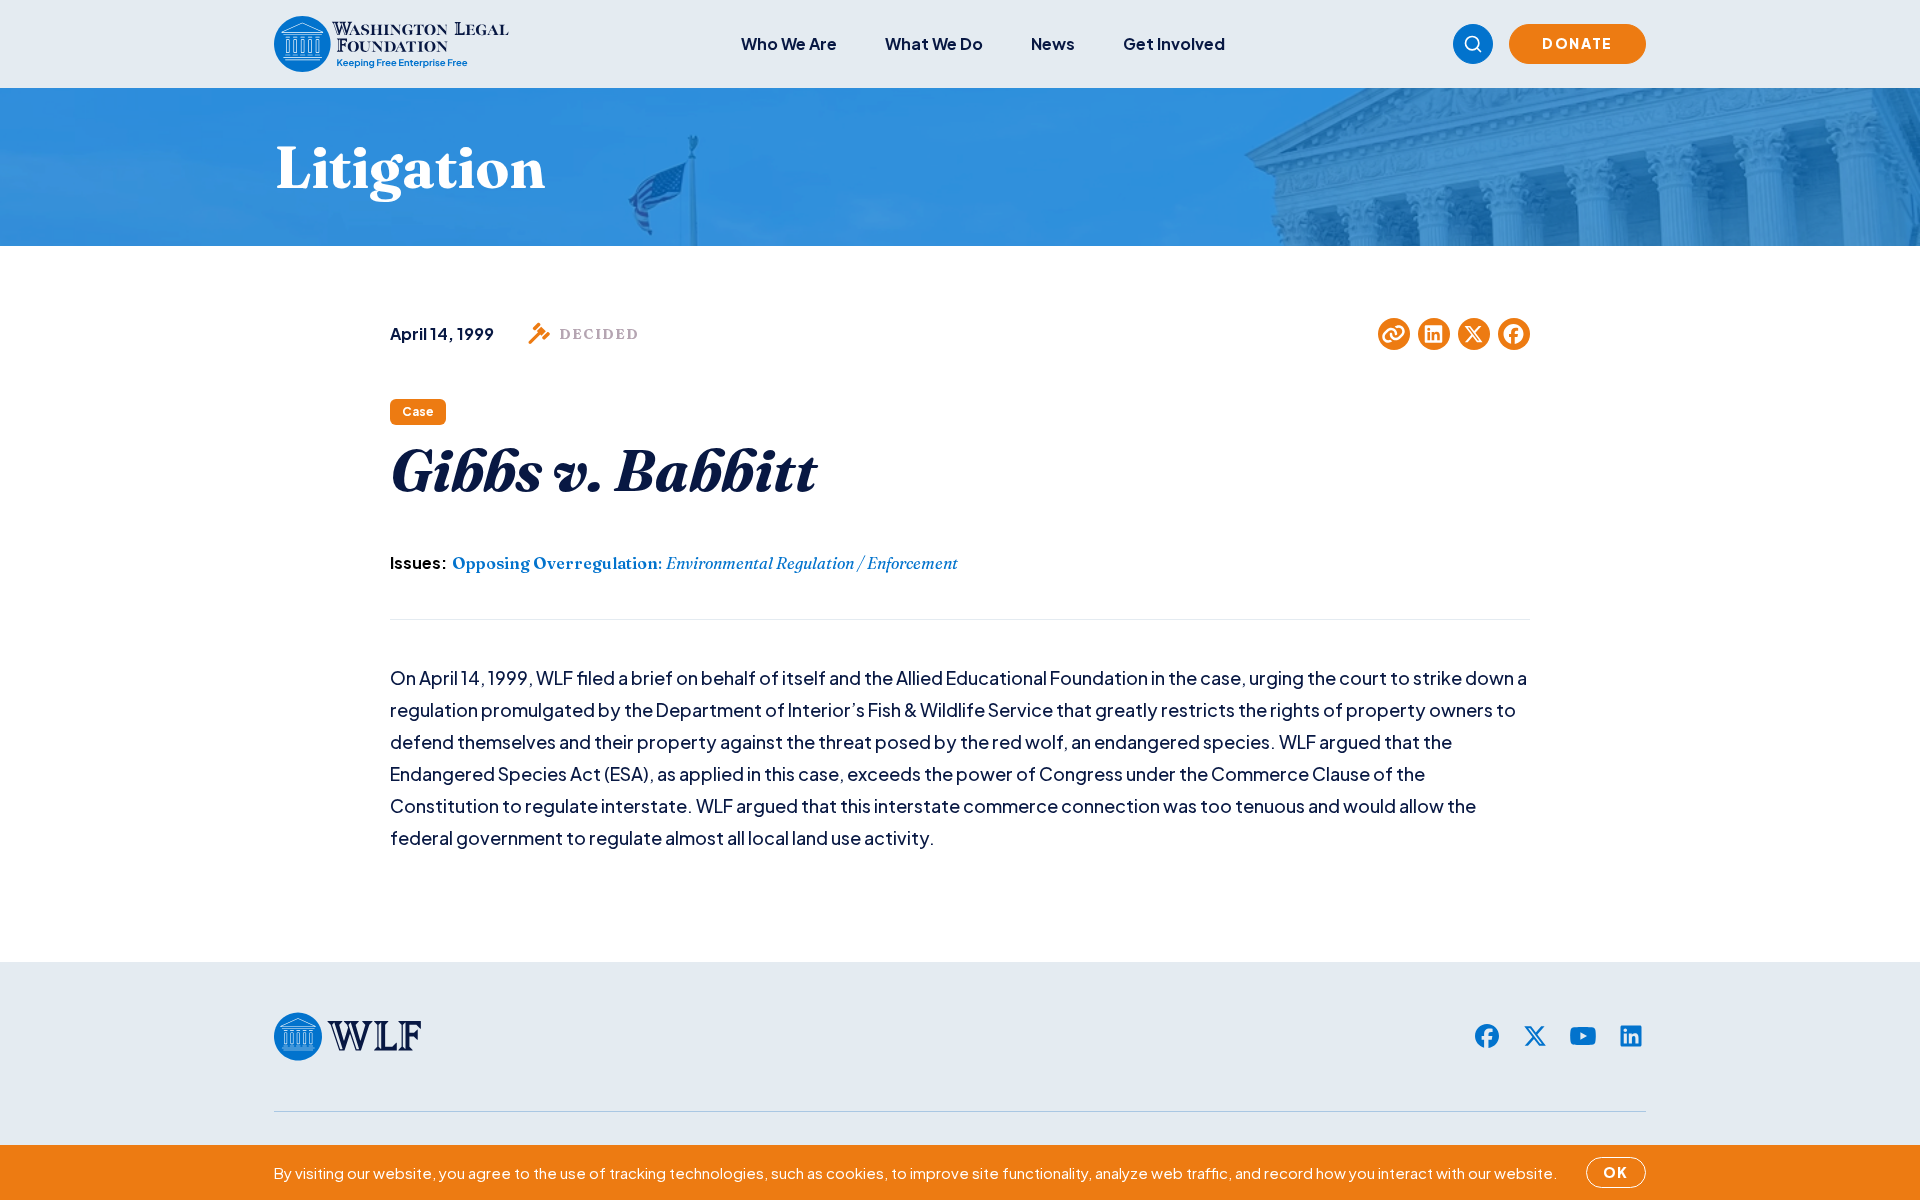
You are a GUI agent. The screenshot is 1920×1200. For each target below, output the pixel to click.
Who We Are (789, 43)
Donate (1577, 43)
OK (1616, 1172)
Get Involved (1174, 43)
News (1053, 43)
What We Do (934, 43)
